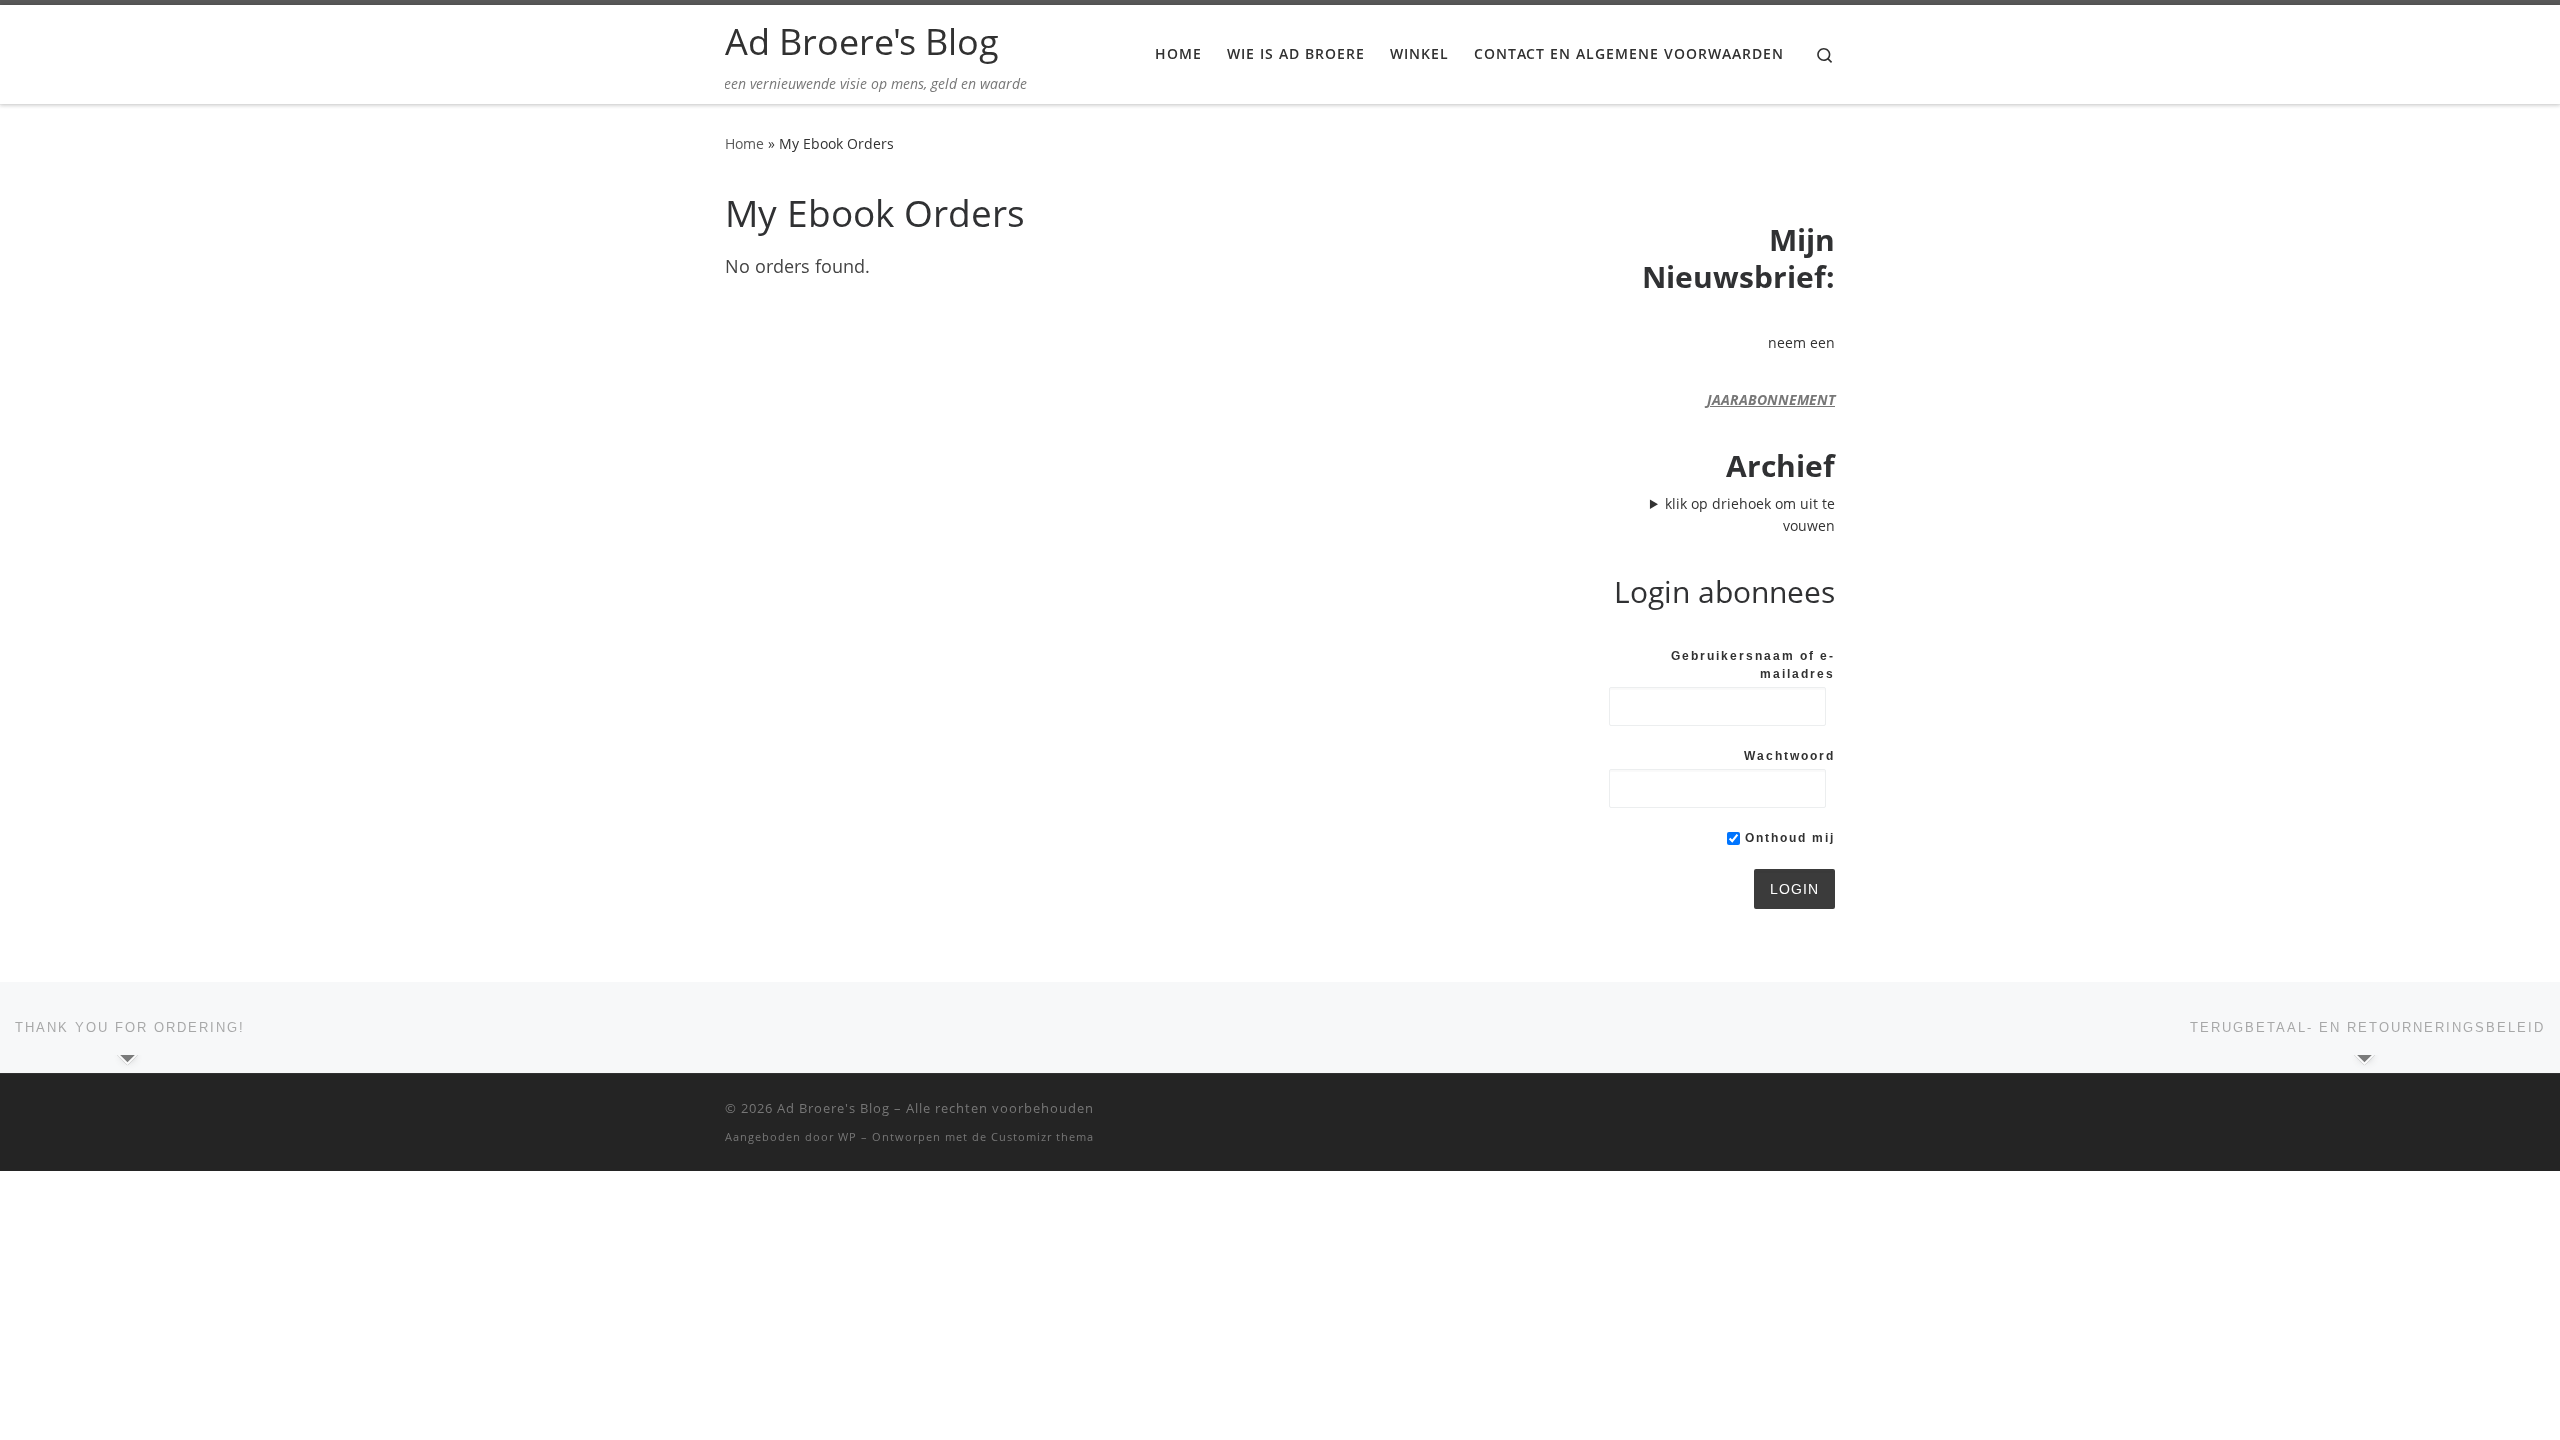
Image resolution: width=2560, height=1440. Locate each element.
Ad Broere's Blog (833, 1108)
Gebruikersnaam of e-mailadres (1753, 665)
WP (847, 1136)
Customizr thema (1042, 1136)
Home (744, 143)
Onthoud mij (1787, 838)
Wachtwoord (1789, 756)
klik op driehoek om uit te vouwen (1750, 514)
